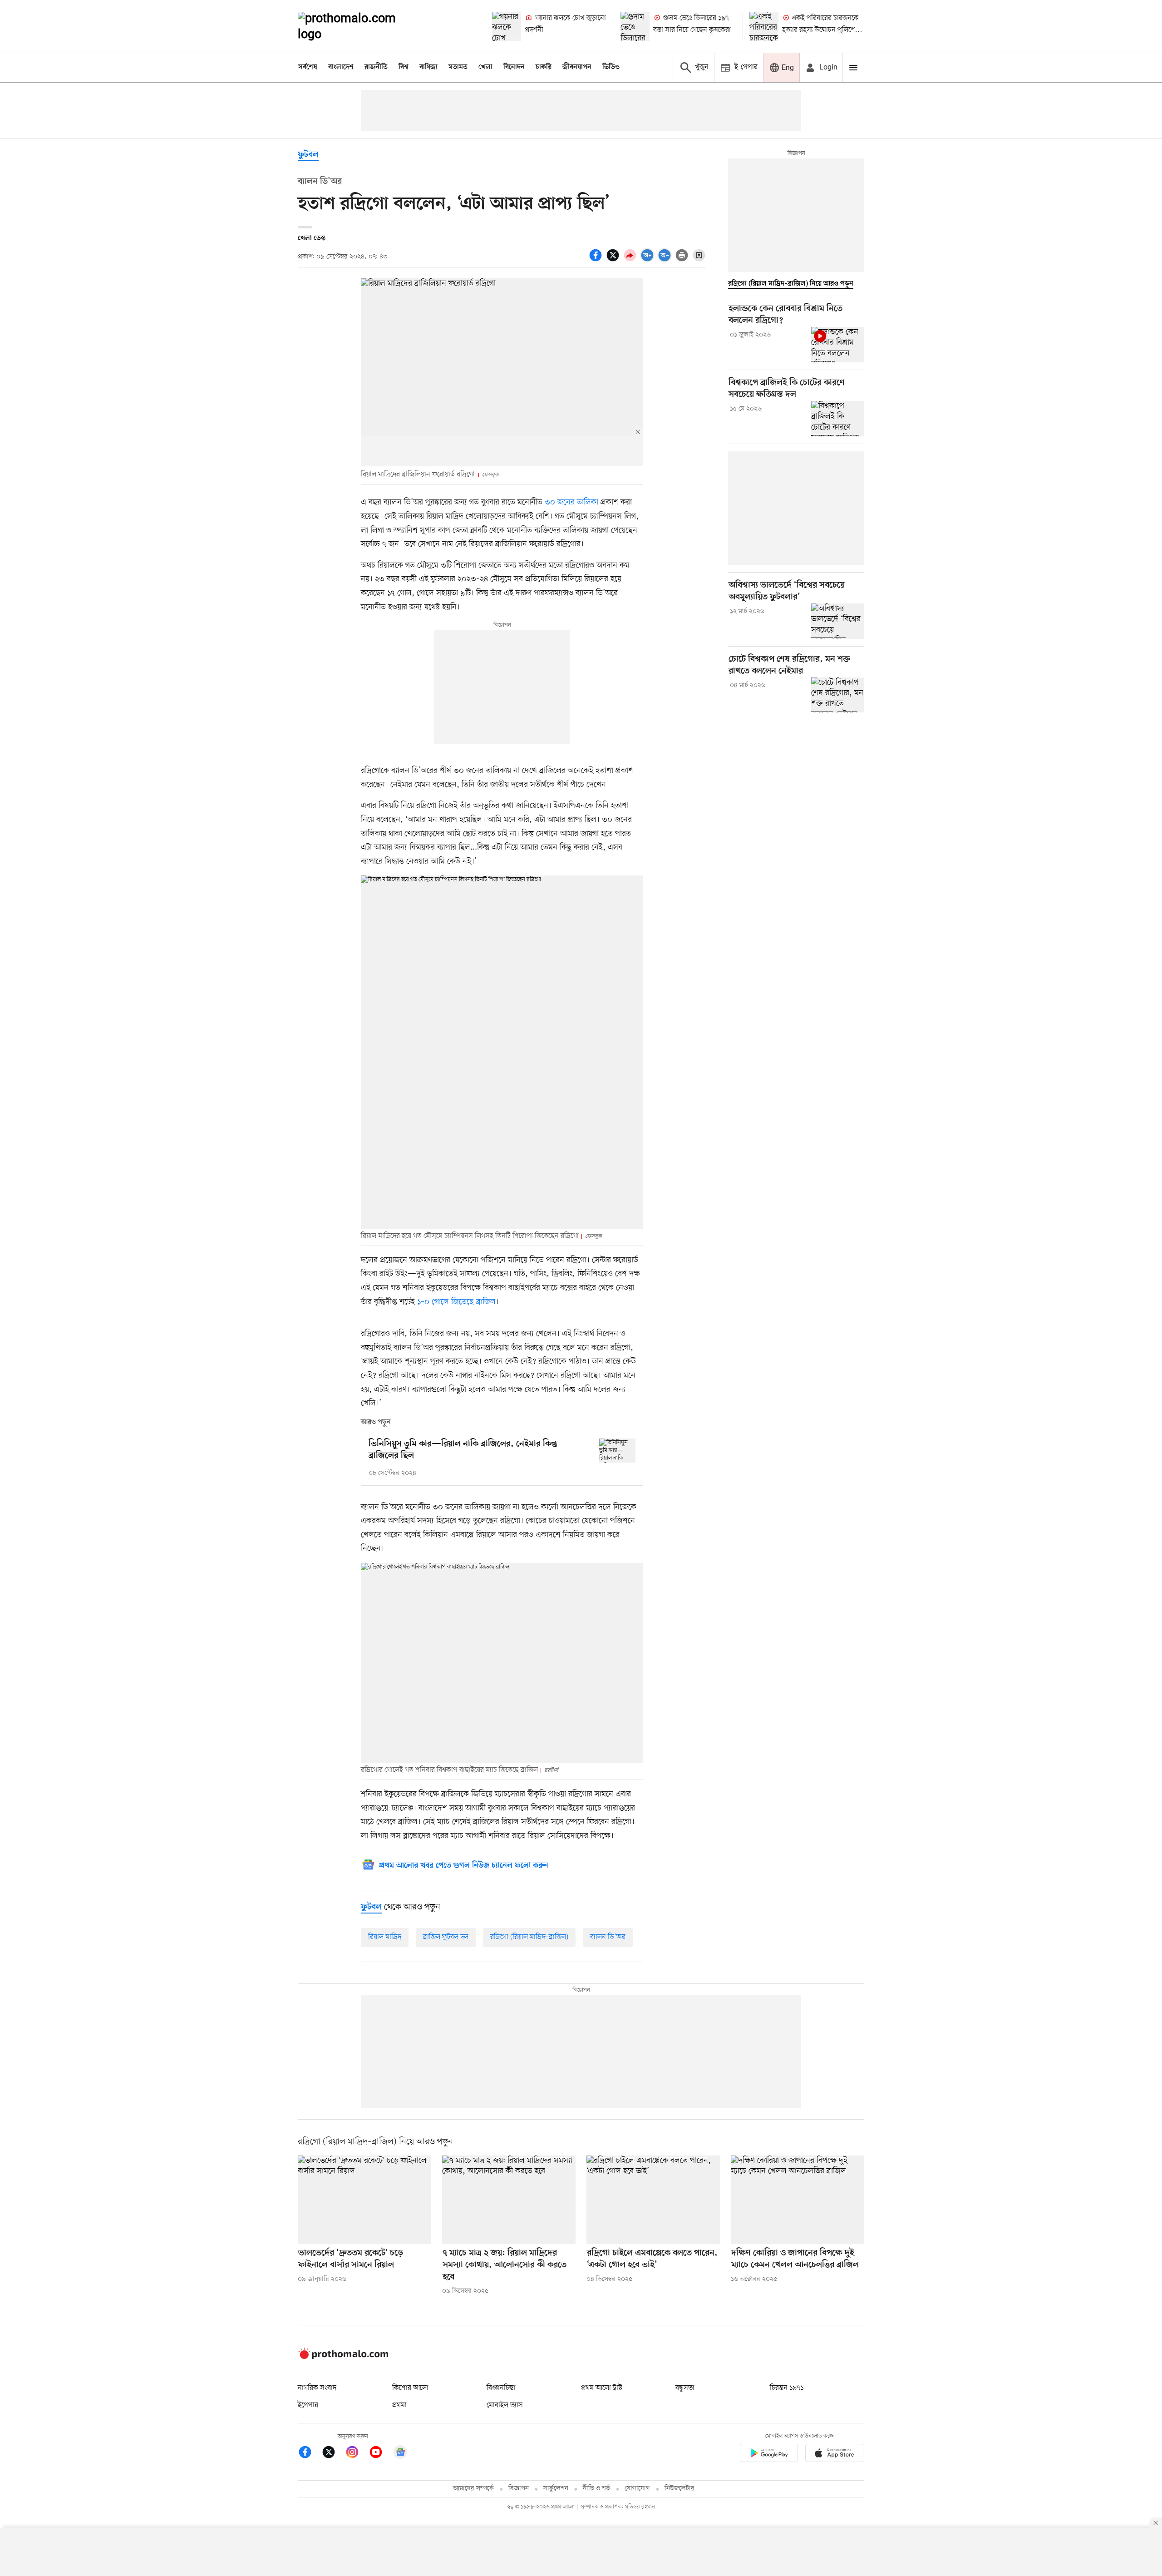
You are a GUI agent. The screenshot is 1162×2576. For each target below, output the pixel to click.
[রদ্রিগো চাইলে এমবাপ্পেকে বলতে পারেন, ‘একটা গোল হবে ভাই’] (653, 2200)
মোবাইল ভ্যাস (505, 2405)
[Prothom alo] (359, 26)
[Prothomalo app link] (769, 2455)
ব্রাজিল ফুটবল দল (446, 1937)
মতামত (458, 67)
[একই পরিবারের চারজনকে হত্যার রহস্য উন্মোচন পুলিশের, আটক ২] (764, 26)
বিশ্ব (404, 67)
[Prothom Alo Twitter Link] (333, 2454)
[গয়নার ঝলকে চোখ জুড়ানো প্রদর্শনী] (507, 26)
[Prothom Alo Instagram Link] (357, 2454)
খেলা (485, 67)
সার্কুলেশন (556, 2489)
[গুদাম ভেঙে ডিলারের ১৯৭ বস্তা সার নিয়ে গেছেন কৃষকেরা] (635, 26)
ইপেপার (308, 2405)
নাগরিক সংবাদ (317, 2388)
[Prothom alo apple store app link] (834, 2455)
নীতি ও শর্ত (596, 2489)
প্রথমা (399, 2405)
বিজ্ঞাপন (519, 2489)
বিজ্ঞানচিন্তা (501, 2388)
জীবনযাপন (577, 67)
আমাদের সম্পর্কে (473, 2489)
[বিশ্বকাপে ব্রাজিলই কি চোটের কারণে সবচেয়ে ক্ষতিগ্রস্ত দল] (838, 419)
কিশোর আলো (410, 2388)
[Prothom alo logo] (343, 2357)
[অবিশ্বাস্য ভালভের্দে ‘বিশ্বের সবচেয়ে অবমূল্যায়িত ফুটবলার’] (838, 621)
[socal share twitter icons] (614, 260)
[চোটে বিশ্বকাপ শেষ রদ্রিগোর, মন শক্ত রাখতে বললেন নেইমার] (838, 695)
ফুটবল (308, 155)
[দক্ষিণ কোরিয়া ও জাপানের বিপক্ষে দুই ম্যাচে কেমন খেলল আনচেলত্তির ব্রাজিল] (798, 2200)
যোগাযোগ (637, 2489)
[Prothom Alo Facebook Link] (310, 2454)
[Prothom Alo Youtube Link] (380, 2454)
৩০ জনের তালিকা (571, 502)
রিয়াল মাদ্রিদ (385, 1937)
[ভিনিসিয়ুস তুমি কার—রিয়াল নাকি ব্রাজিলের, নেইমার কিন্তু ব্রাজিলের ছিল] (617, 1451)
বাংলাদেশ (341, 67)
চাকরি (544, 67)
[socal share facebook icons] (597, 260)
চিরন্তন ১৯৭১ (787, 2388)
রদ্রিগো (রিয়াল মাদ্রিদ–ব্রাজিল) (529, 1937)
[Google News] (400, 2454)
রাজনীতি (376, 67)
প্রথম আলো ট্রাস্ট (602, 2388)
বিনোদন (514, 67)
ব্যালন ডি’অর (608, 1937)
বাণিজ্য (428, 67)
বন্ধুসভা (685, 2388)
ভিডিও (611, 67)
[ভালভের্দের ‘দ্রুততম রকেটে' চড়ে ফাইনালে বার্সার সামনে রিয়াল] (364, 2200)
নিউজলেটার (679, 2489)
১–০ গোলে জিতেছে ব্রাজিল (456, 1302)
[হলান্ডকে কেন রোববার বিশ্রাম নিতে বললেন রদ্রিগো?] (838, 345)
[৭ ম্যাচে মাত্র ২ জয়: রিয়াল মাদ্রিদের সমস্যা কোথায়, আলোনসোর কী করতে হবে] (509, 2200)
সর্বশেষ (308, 67)
